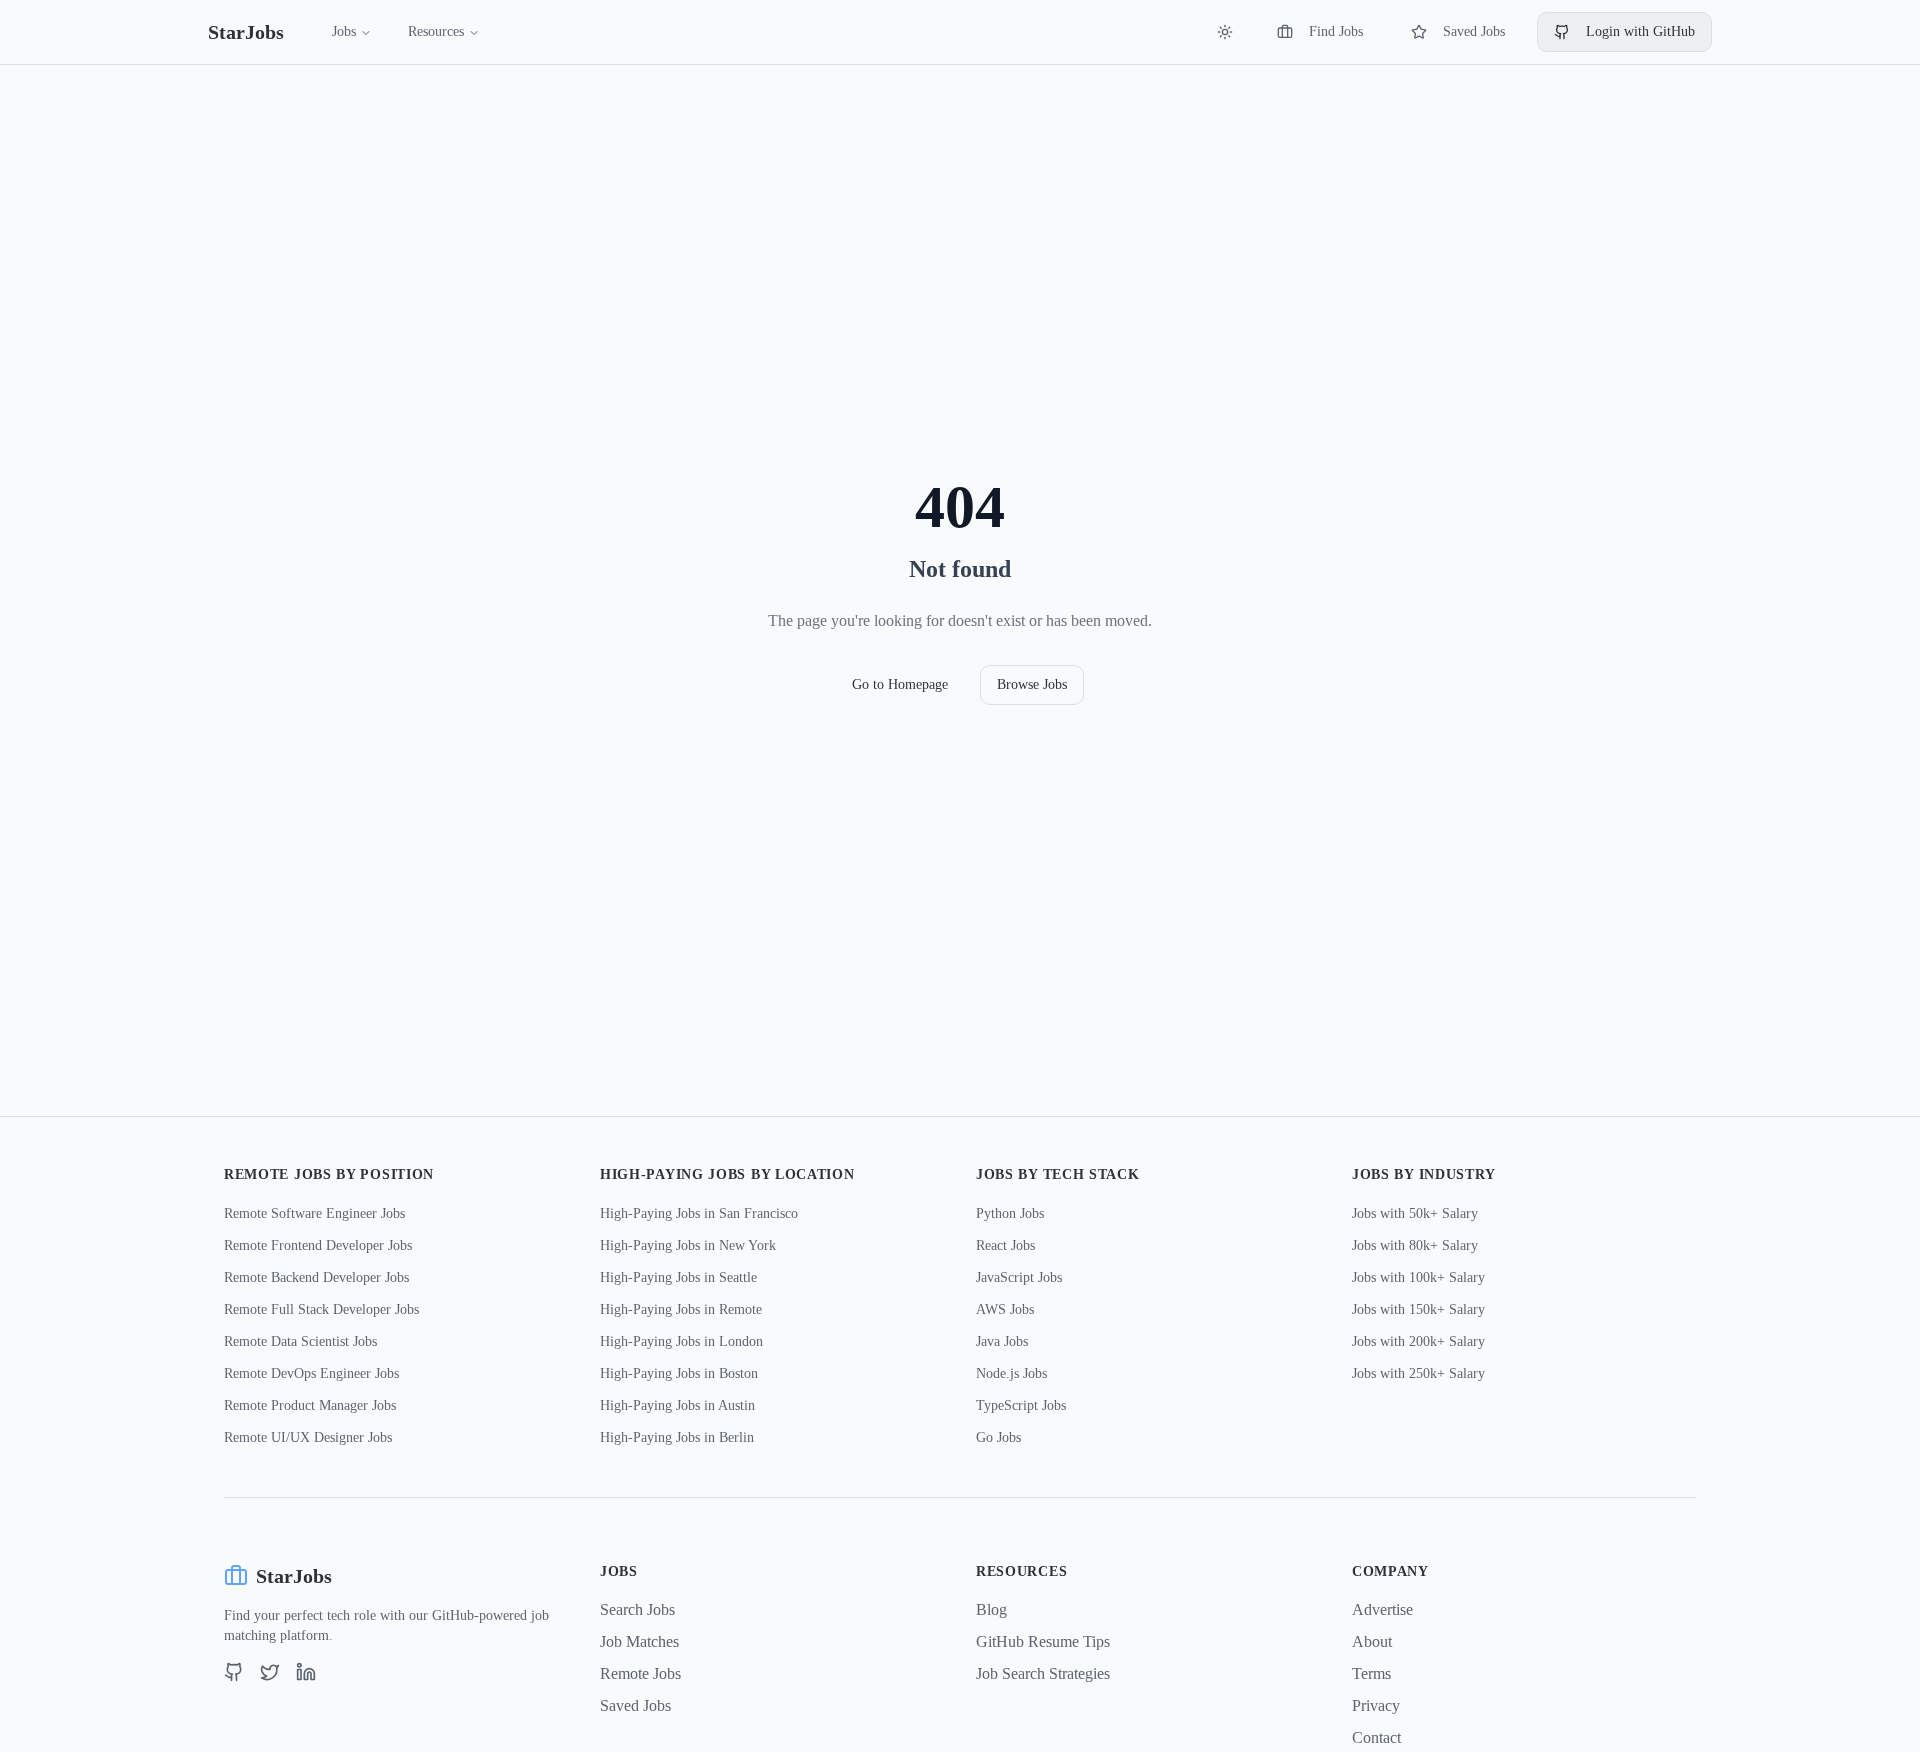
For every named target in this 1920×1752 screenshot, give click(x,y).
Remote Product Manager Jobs (310, 1405)
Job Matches (639, 1641)
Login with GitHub (1640, 31)
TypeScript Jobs (1021, 1405)
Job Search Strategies (1043, 1673)
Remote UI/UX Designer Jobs (308, 1437)
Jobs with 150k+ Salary (1418, 1309)
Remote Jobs (640, 1673)
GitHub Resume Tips (1043, 1641)
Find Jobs (1336, 31)
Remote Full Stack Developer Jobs (321, 1309)
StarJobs (246, 32)
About (1372, 1641)
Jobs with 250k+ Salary (1418, 1373)
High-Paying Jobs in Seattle (678, 1277)
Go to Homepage (900, 684)
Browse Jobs (1032, 684)
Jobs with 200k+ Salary (1418, 1341)
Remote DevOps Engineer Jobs (311, 1373)
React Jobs (1005, 1245)
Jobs (344, 31)
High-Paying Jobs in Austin (677, 1405)
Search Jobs (637, 1609)
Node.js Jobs (1011, 1373)
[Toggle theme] (1225, 32)
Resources (436, 31)
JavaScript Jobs (1019, 1277)
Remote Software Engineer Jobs (314, 1213)
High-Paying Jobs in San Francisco (699, 1213)
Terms (1371, 1673)
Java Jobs (1002, 1341)
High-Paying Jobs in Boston (679, 1373)
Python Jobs (1010, 1213)
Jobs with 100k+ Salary (1418, 1277)
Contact (1376, 1737)
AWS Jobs (1005, 1309)
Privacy (1376, 1705)
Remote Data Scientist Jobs (300, 1341)
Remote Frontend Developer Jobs (318, 1245)
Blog (991, 1609)
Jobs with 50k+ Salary (1415, 1213)
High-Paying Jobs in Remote (681, 1309)
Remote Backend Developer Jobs (316, 1277)
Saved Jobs (1474, 31)
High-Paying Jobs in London (681, 1341)
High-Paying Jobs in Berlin (677, 1437)
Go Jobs (998, 1437)
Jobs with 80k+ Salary (1415, 1245)
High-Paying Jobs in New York (688, 1245)
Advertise (1382, 1609)
